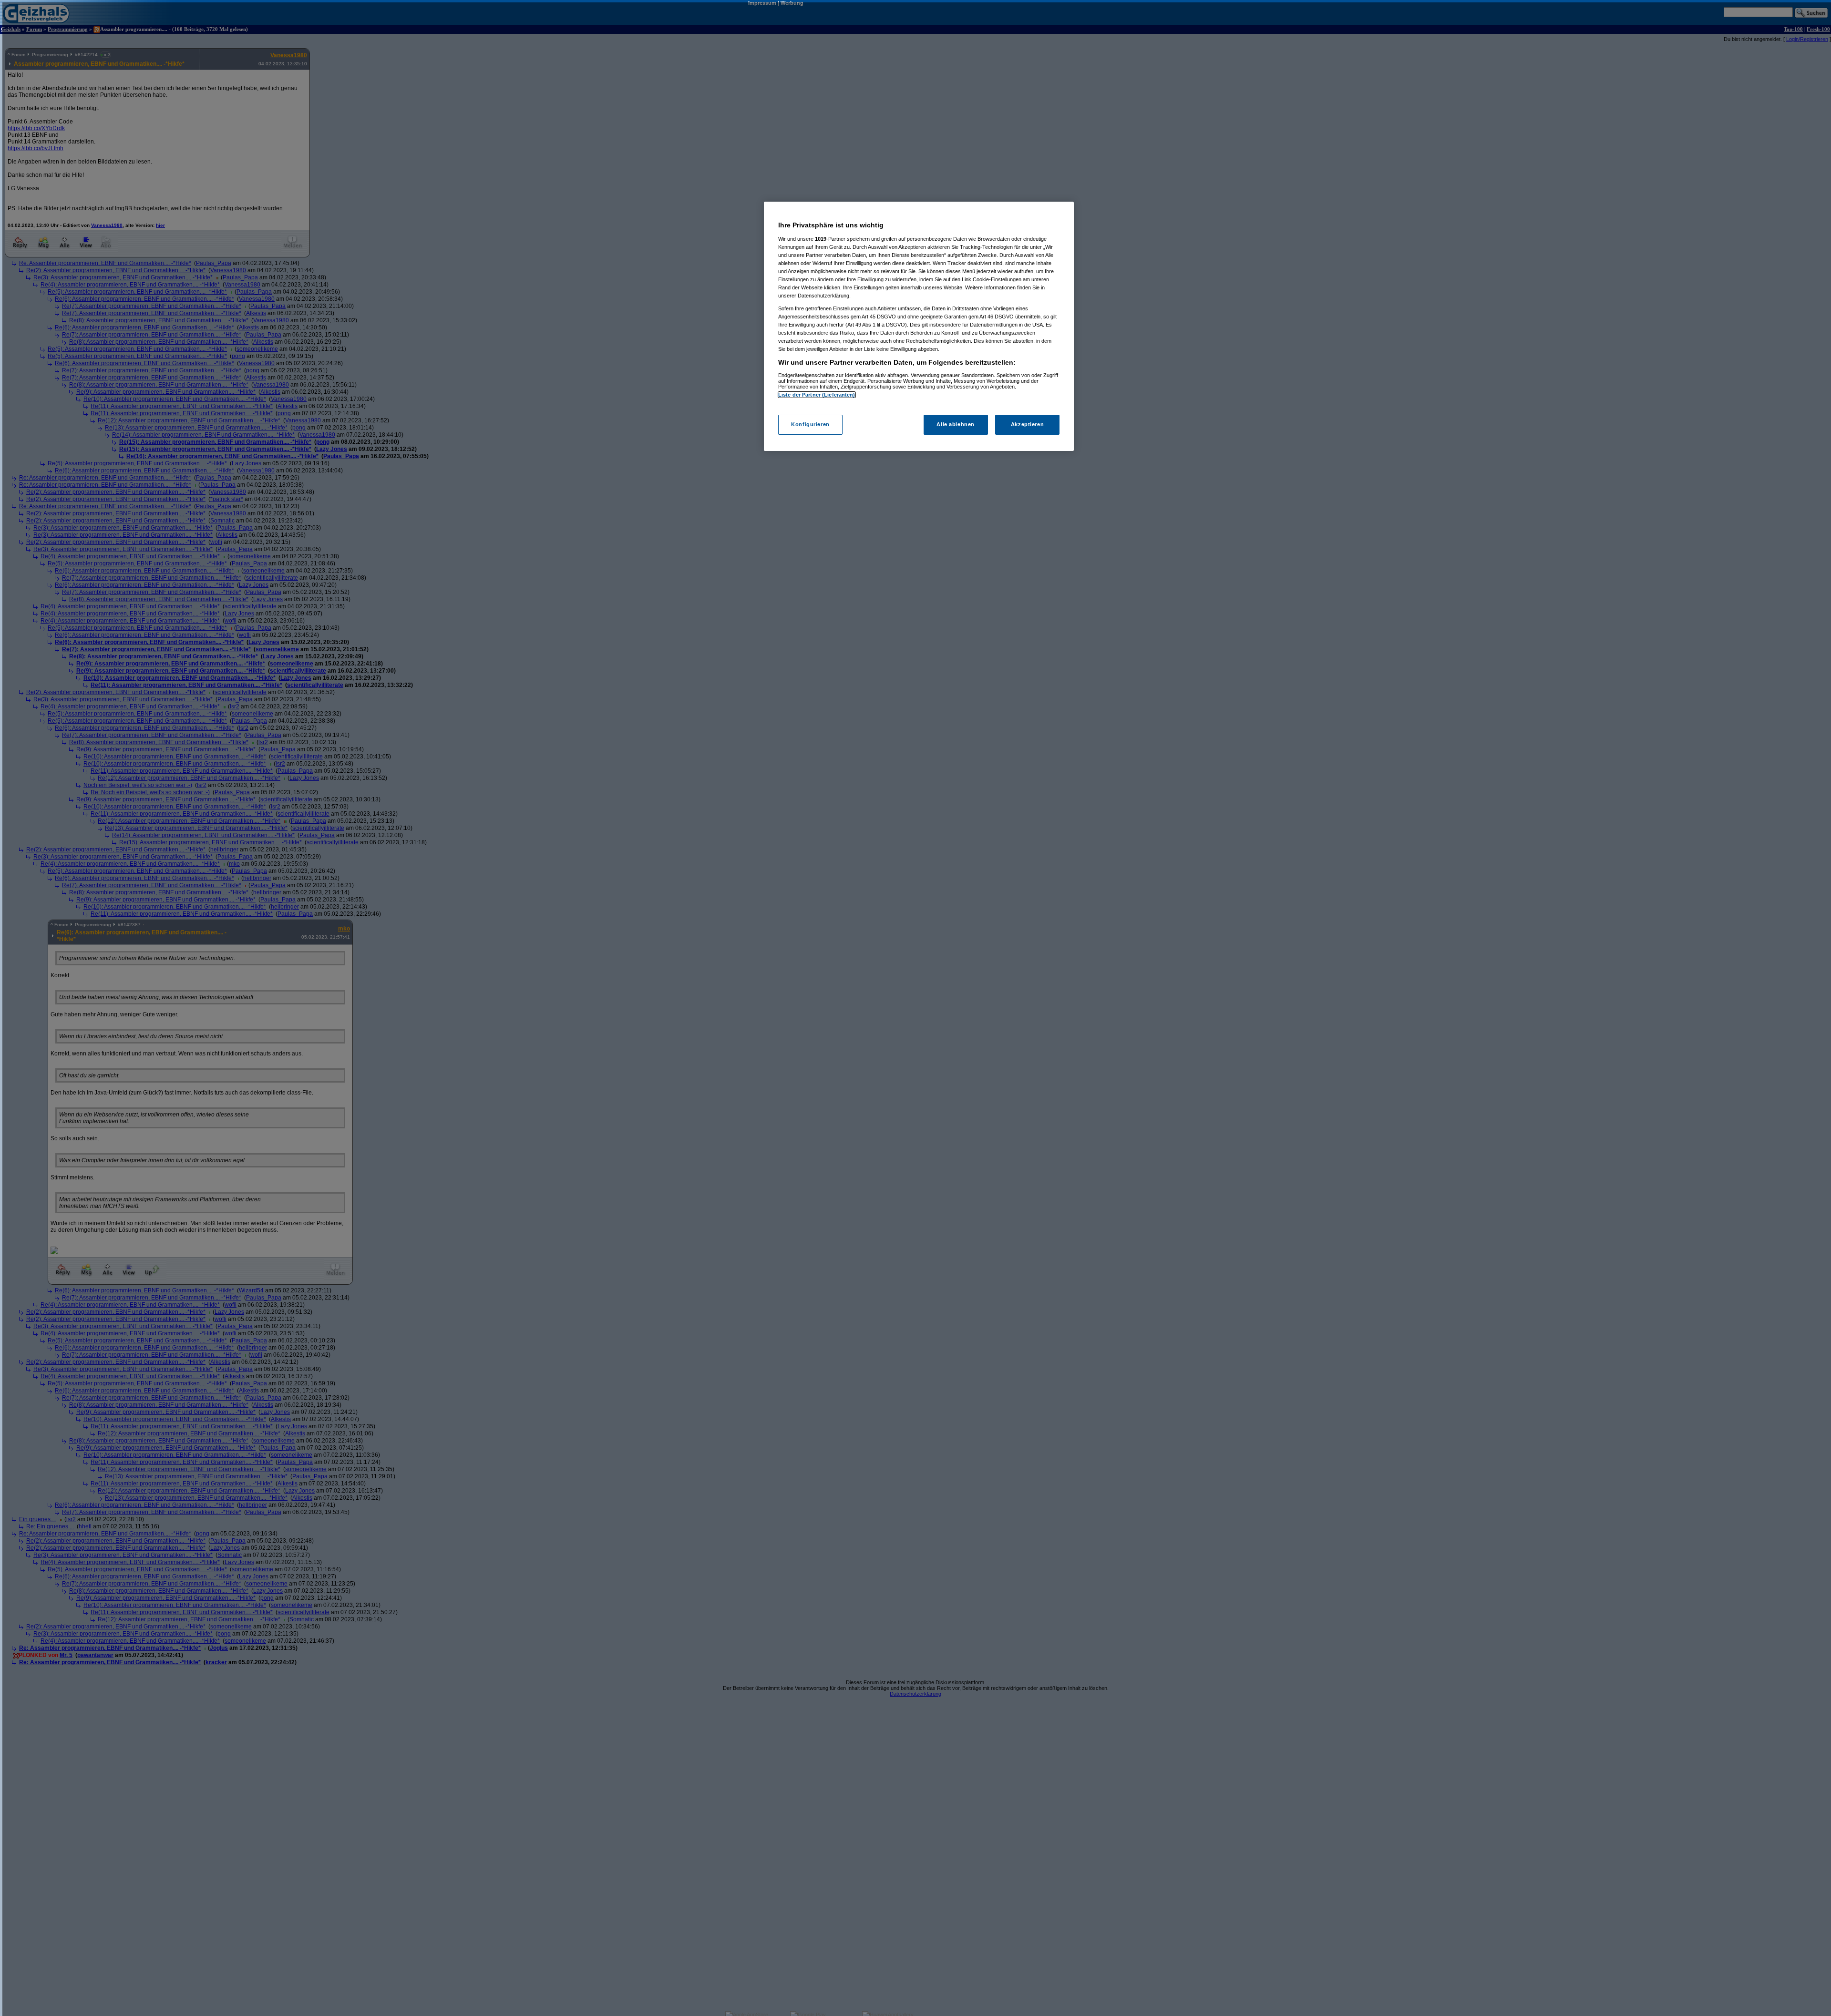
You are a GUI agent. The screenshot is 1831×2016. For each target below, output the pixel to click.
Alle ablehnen (955, 424)
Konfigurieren (810, 424)
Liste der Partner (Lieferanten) (817, 395)
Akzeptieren (1027, 424)
